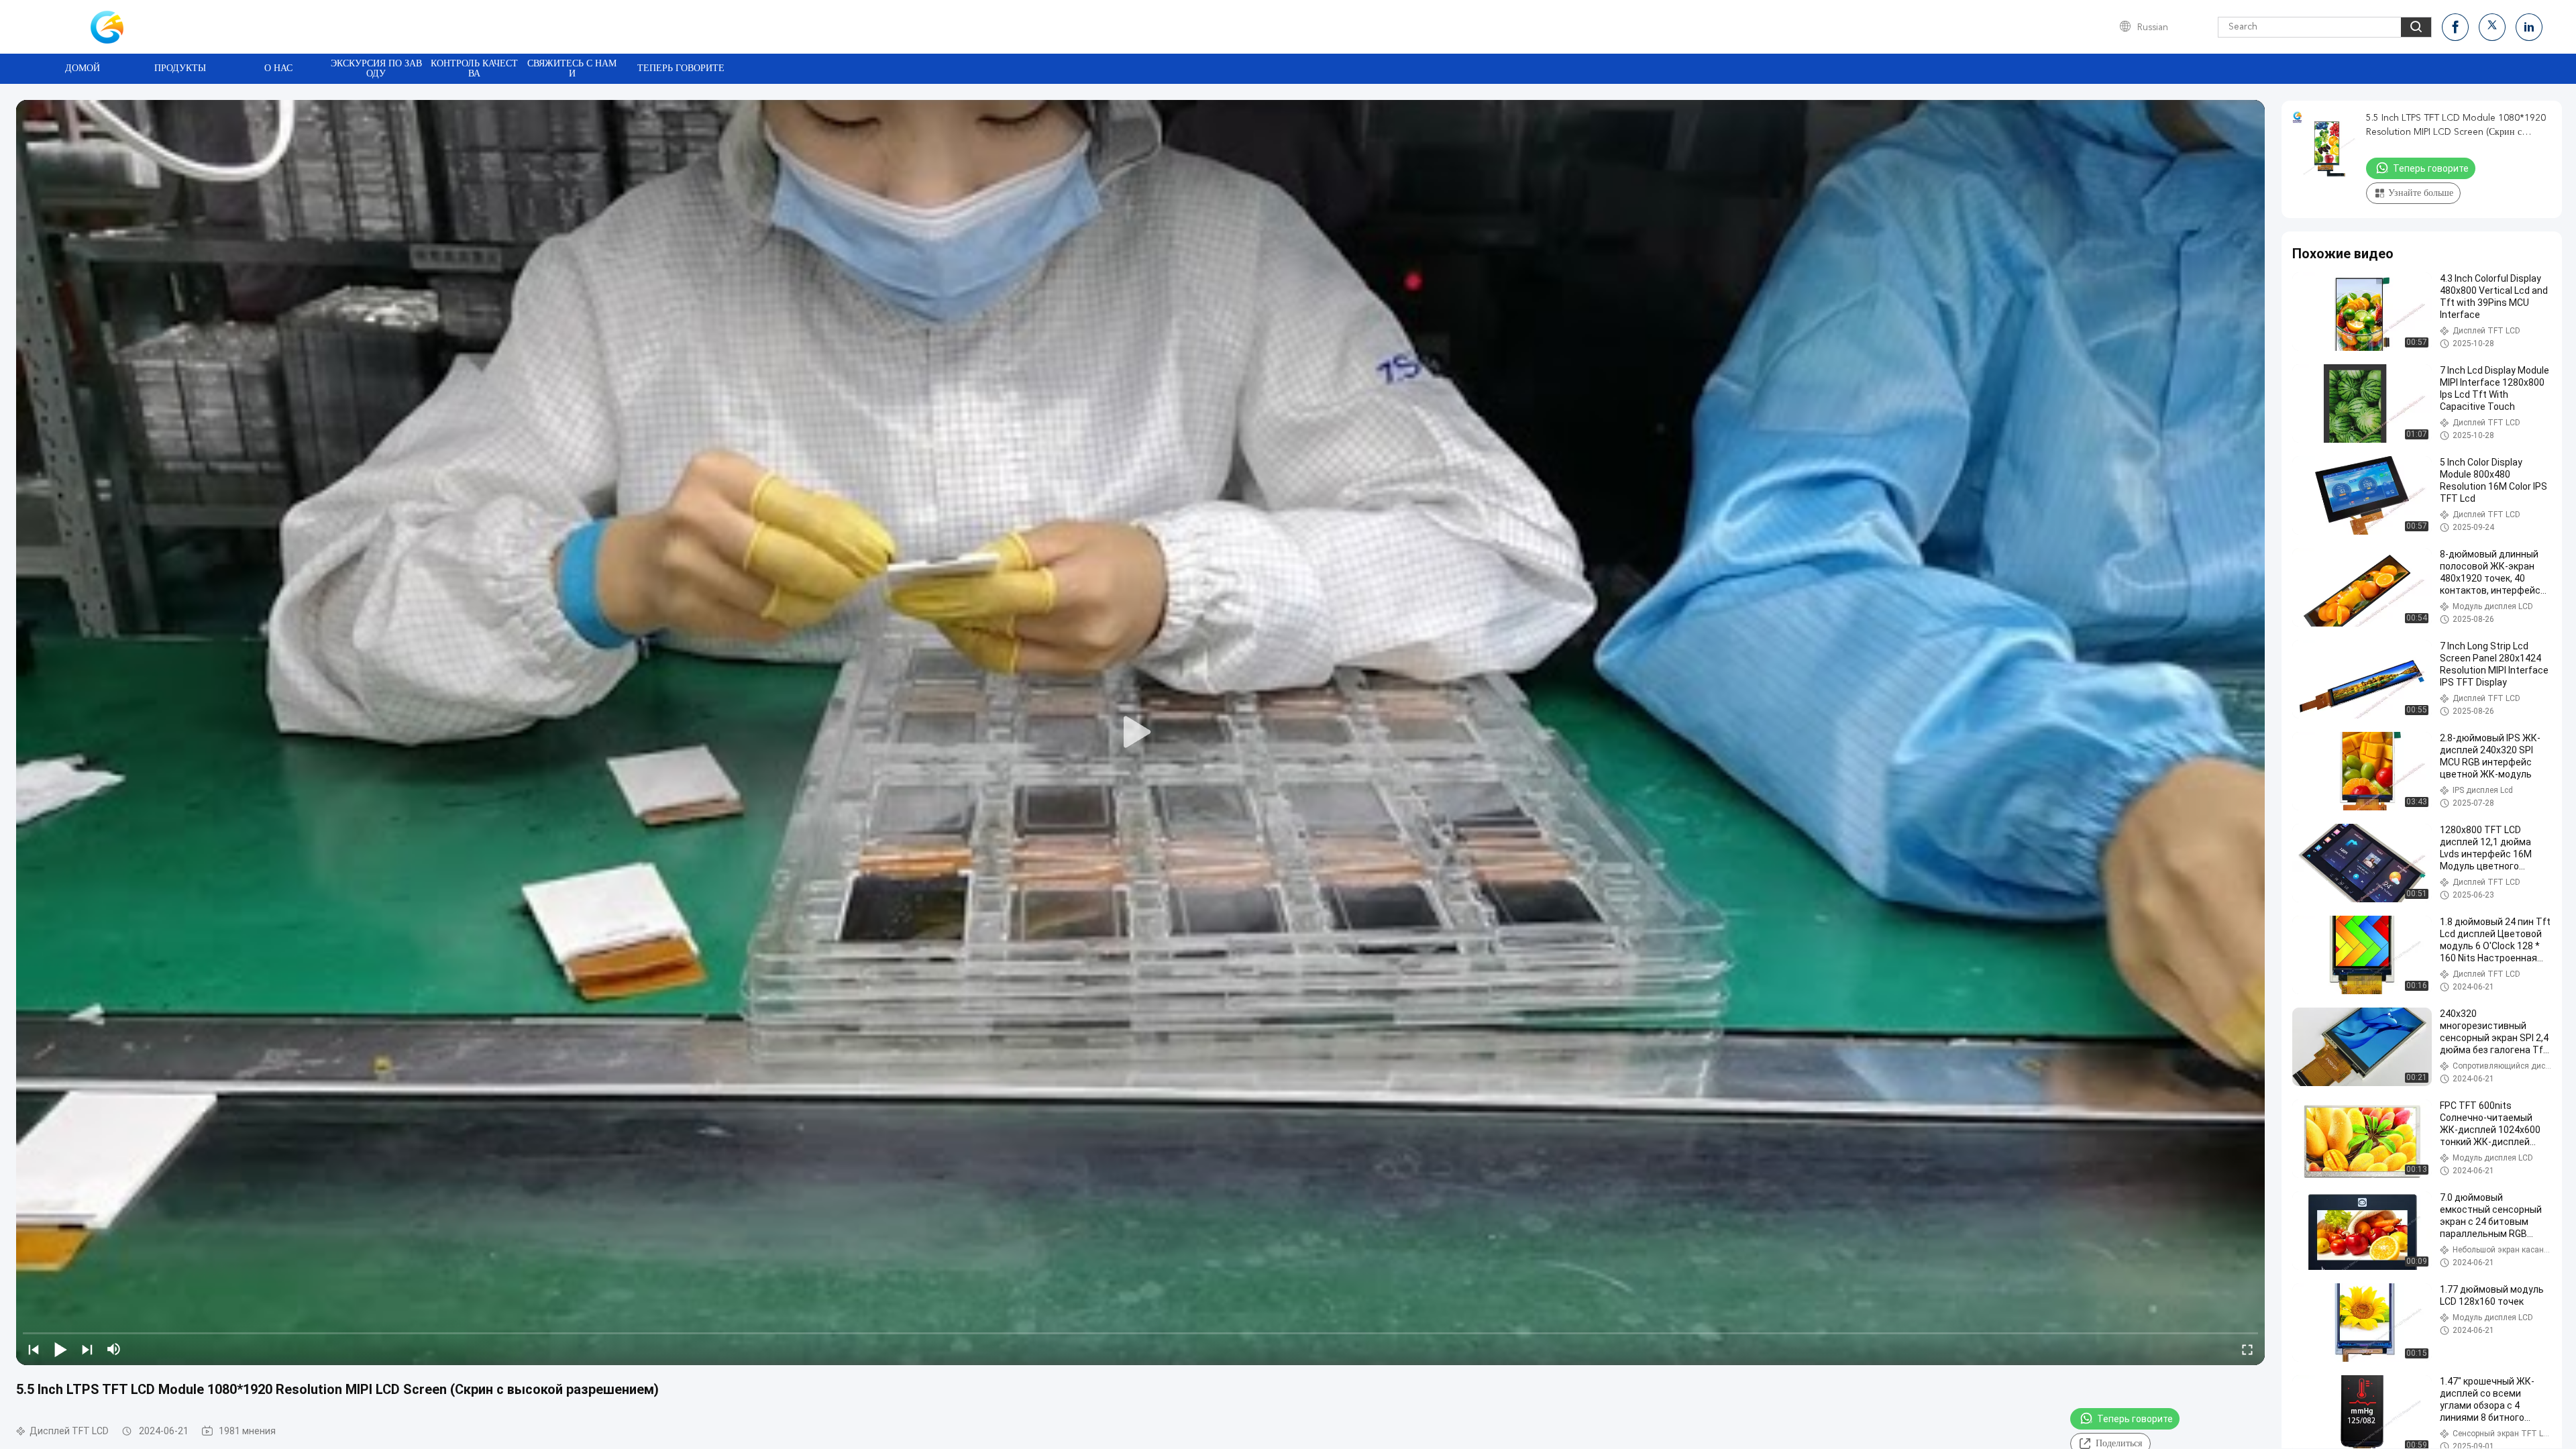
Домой (83, 68)
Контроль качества (474, 69)
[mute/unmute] (114, 1349)
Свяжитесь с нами (572, 69)
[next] (87, 1349)
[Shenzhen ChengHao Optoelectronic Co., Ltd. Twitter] (2492, 27)
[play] (1140, 733)
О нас (278, 68)
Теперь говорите (681, 68)
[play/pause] (60, 1349)
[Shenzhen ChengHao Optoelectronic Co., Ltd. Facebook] (2455, 27)
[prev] (34, 1349)
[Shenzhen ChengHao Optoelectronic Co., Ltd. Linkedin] (2529, 27)
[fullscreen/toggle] (2247, 1349)
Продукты (180, 68)
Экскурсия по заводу (376, 69)
